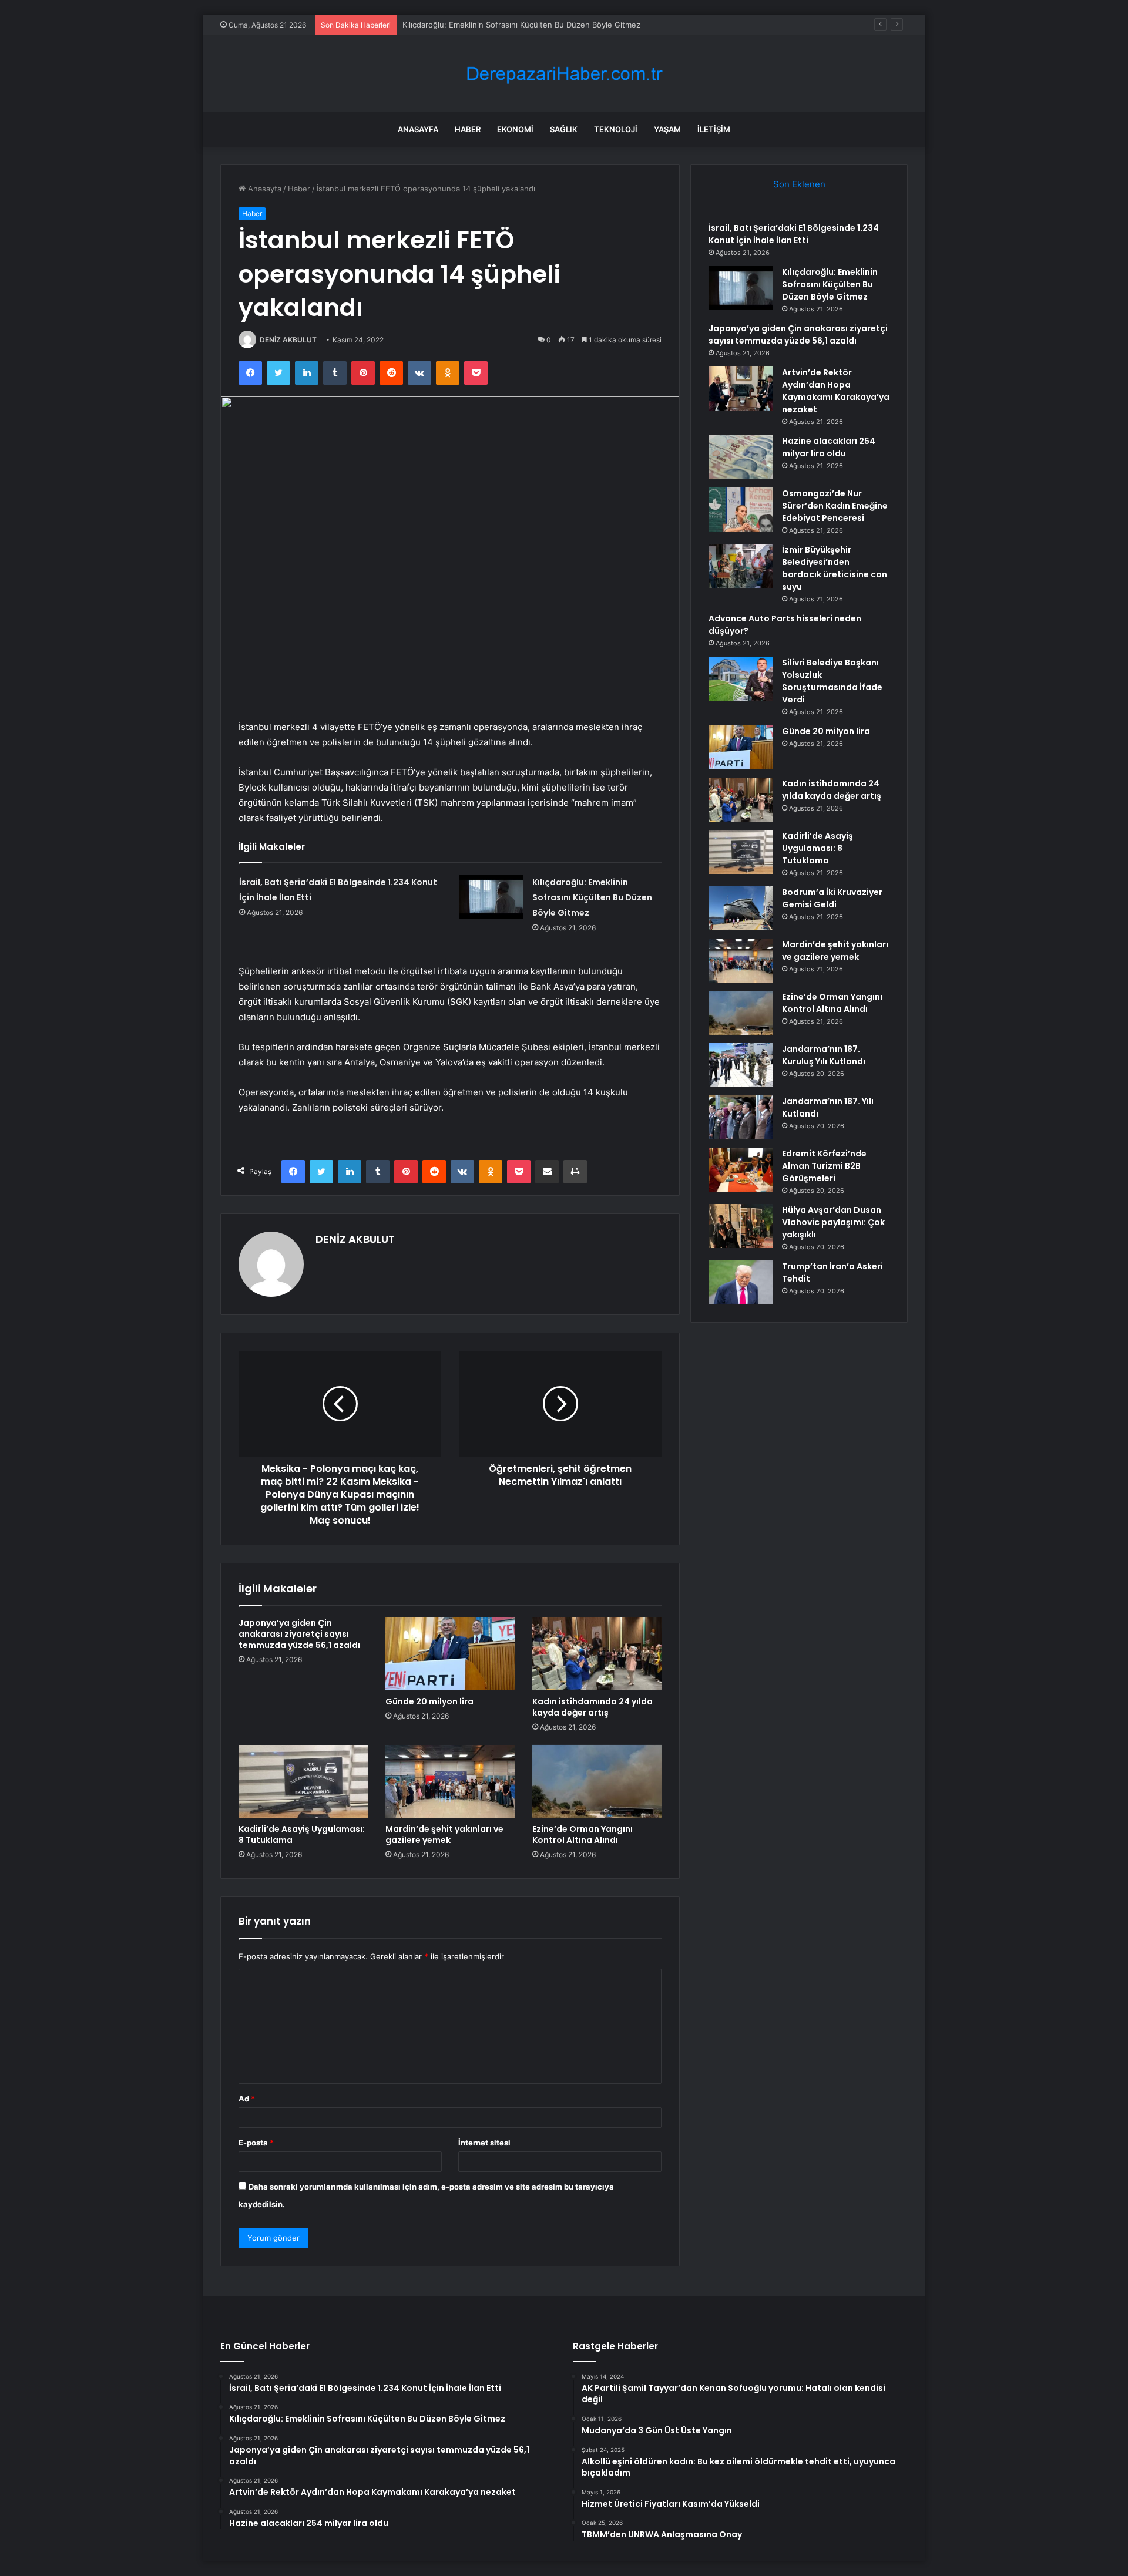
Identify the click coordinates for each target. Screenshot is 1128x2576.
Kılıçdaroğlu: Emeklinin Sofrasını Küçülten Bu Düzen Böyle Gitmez (592, 897)
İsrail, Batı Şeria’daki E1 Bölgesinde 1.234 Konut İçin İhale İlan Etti (794, 234)
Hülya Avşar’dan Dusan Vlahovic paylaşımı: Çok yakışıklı (833, 1222)
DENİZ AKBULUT (288, 340)
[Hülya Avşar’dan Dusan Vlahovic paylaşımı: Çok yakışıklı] (741, 1226)
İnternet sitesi (484, 2143)
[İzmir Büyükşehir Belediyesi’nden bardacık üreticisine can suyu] (741, 566)
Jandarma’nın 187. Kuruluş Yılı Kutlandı (824, 1055)
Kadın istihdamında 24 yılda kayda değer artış (592, 1707)
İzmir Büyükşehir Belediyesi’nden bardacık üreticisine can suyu (835, 568)
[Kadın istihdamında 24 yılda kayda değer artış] (597, 1654)
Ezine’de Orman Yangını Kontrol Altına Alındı (583, 1835)
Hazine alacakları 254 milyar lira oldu (829, 447)
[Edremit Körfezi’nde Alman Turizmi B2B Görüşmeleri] (741, 1170)
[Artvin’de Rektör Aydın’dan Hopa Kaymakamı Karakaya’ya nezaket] (741, 389)
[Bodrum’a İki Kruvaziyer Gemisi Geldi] (741, 908)
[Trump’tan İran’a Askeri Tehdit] (741, 1282)
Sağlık (564, 129)
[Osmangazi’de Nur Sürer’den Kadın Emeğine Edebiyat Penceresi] (741, 510)
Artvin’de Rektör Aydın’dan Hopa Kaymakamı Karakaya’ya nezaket (836, 391)
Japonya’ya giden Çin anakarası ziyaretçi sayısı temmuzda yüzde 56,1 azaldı (299, 1634)
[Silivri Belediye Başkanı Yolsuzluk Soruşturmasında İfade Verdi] (741, 679)
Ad (247, 2099)
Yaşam (667, 129)
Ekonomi (515, 129)
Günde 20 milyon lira (429, 1701)
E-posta (256, 2143)
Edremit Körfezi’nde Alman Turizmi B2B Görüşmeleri (824, 1166)
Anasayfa (418, 129)
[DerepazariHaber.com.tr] (564, 74)
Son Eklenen (799, 184)
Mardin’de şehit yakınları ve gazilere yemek (444, 1835)
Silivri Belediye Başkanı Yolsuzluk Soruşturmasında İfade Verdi (832, 681)
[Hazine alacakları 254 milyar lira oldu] (741, 457)
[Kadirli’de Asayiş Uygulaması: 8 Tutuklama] (303, 1781)
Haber (468, 129)
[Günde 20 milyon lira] (450, 1654)
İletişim (714, 129)
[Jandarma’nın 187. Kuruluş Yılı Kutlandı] (741, 1065)
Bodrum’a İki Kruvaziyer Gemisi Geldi (832, 898)
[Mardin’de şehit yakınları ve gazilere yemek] (450, 1781)
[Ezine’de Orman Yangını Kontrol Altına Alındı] (597, 1781)
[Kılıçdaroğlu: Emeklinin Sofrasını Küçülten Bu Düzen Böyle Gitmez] (491, 897)
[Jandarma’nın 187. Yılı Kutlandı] (741, 1117)
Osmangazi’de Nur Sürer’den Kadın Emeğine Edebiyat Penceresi (835, 506)
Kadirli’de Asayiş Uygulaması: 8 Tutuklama (302, 1835)
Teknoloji (616, 129)
